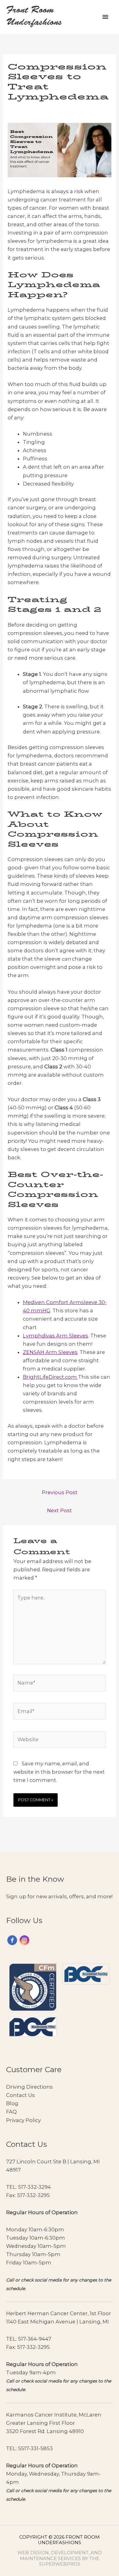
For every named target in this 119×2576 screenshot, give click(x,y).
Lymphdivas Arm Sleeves (56, 1336)
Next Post (60, 1510)
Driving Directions (29, 2087)
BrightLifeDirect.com (50, 1377)
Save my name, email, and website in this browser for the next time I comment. (59, 1772)
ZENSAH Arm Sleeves (50, 1352)
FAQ (11, 2112)
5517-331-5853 (35, 2448)
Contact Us (20, 2095)
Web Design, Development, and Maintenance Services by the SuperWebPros (60, 2558)
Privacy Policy (23, 2120)
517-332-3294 (34, 2187)
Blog (12, 2103)
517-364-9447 (35, 2339)
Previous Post (60, 1492)
